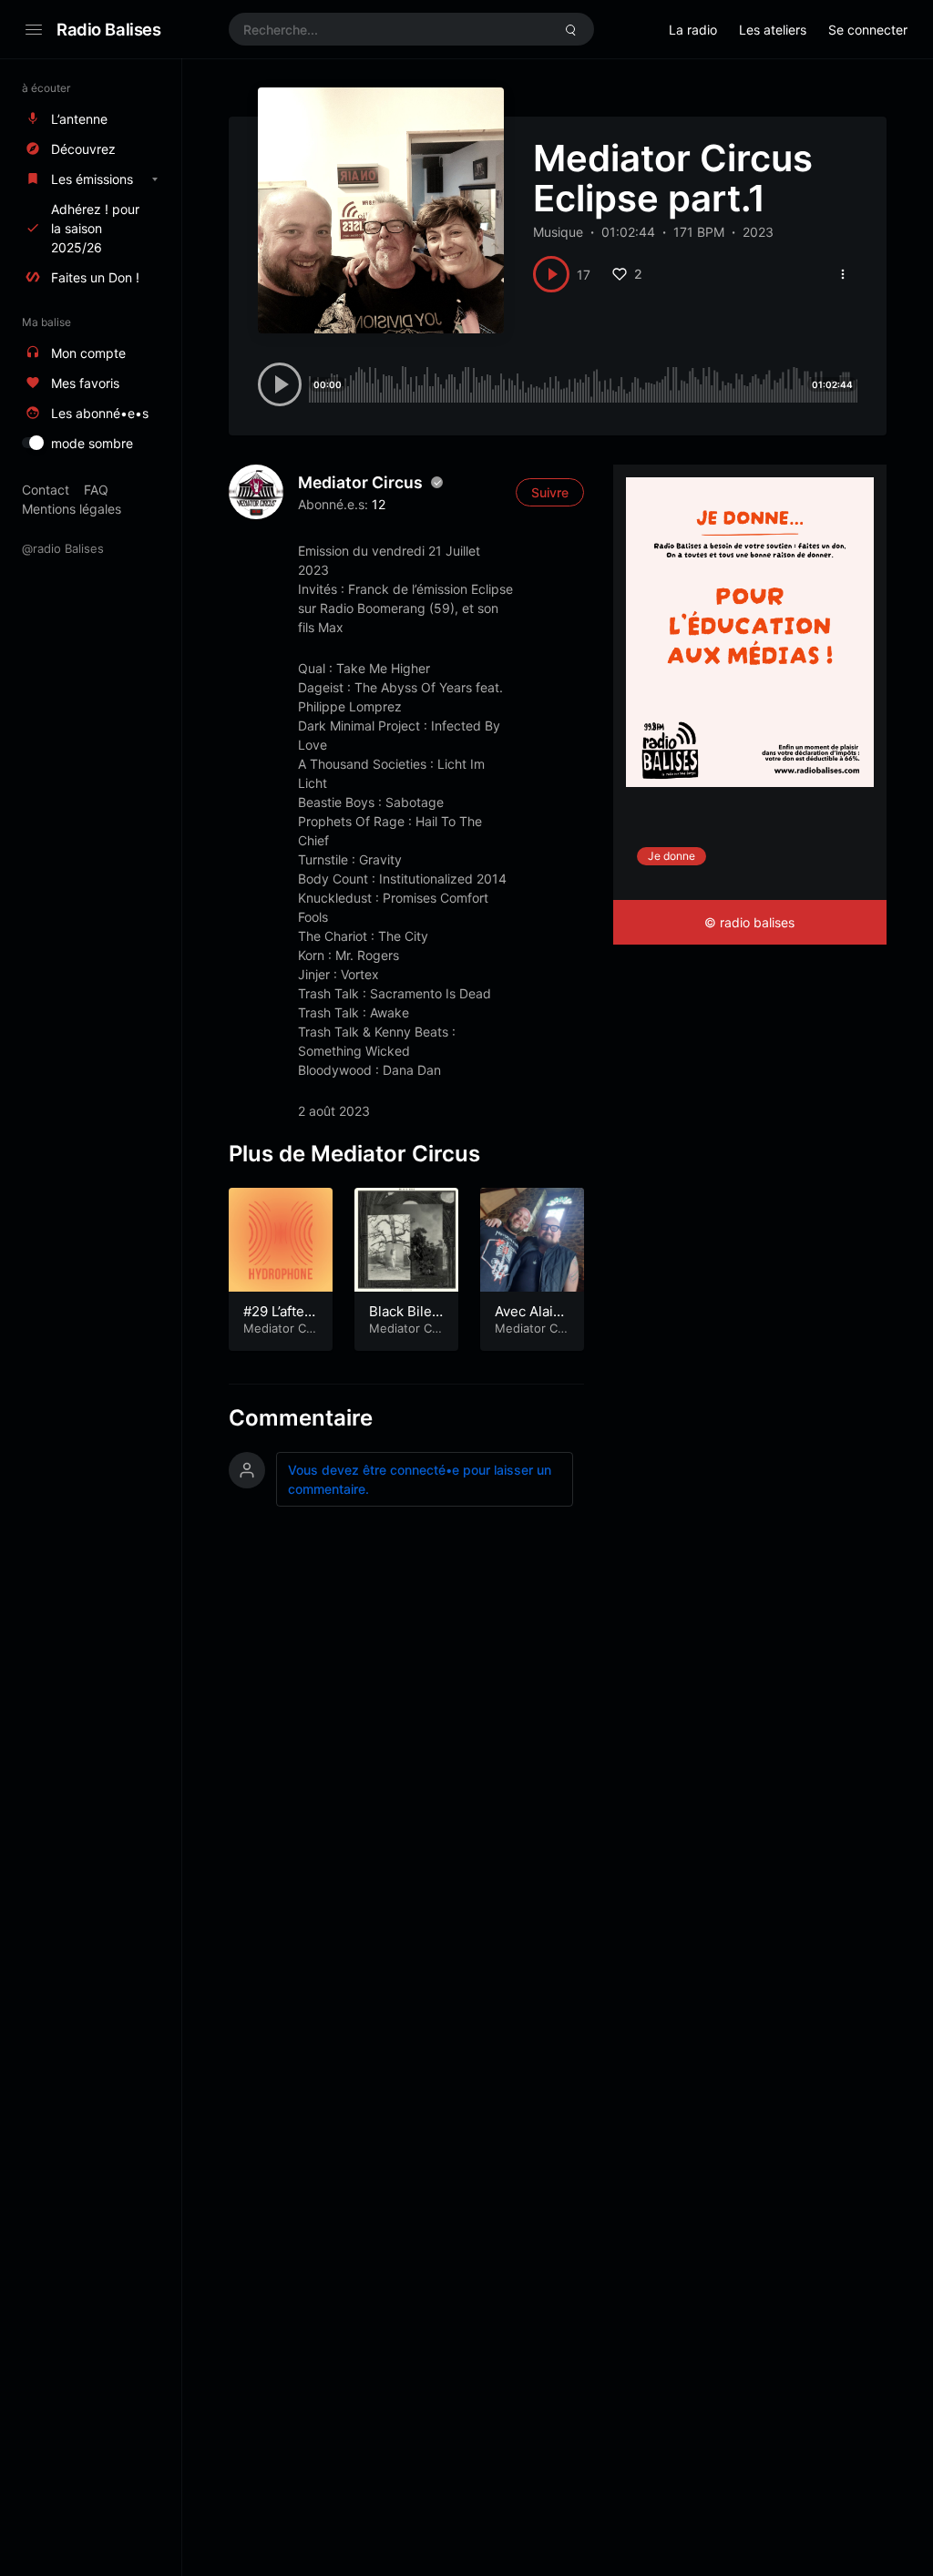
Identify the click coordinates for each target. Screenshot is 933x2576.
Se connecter (868, 30)
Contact (46, 490)
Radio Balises (109, 29)
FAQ (96, 490)
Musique (558, 232)
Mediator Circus (360, 482)
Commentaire (301, 1418)
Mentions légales (72, 509)
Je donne (672, 856)
